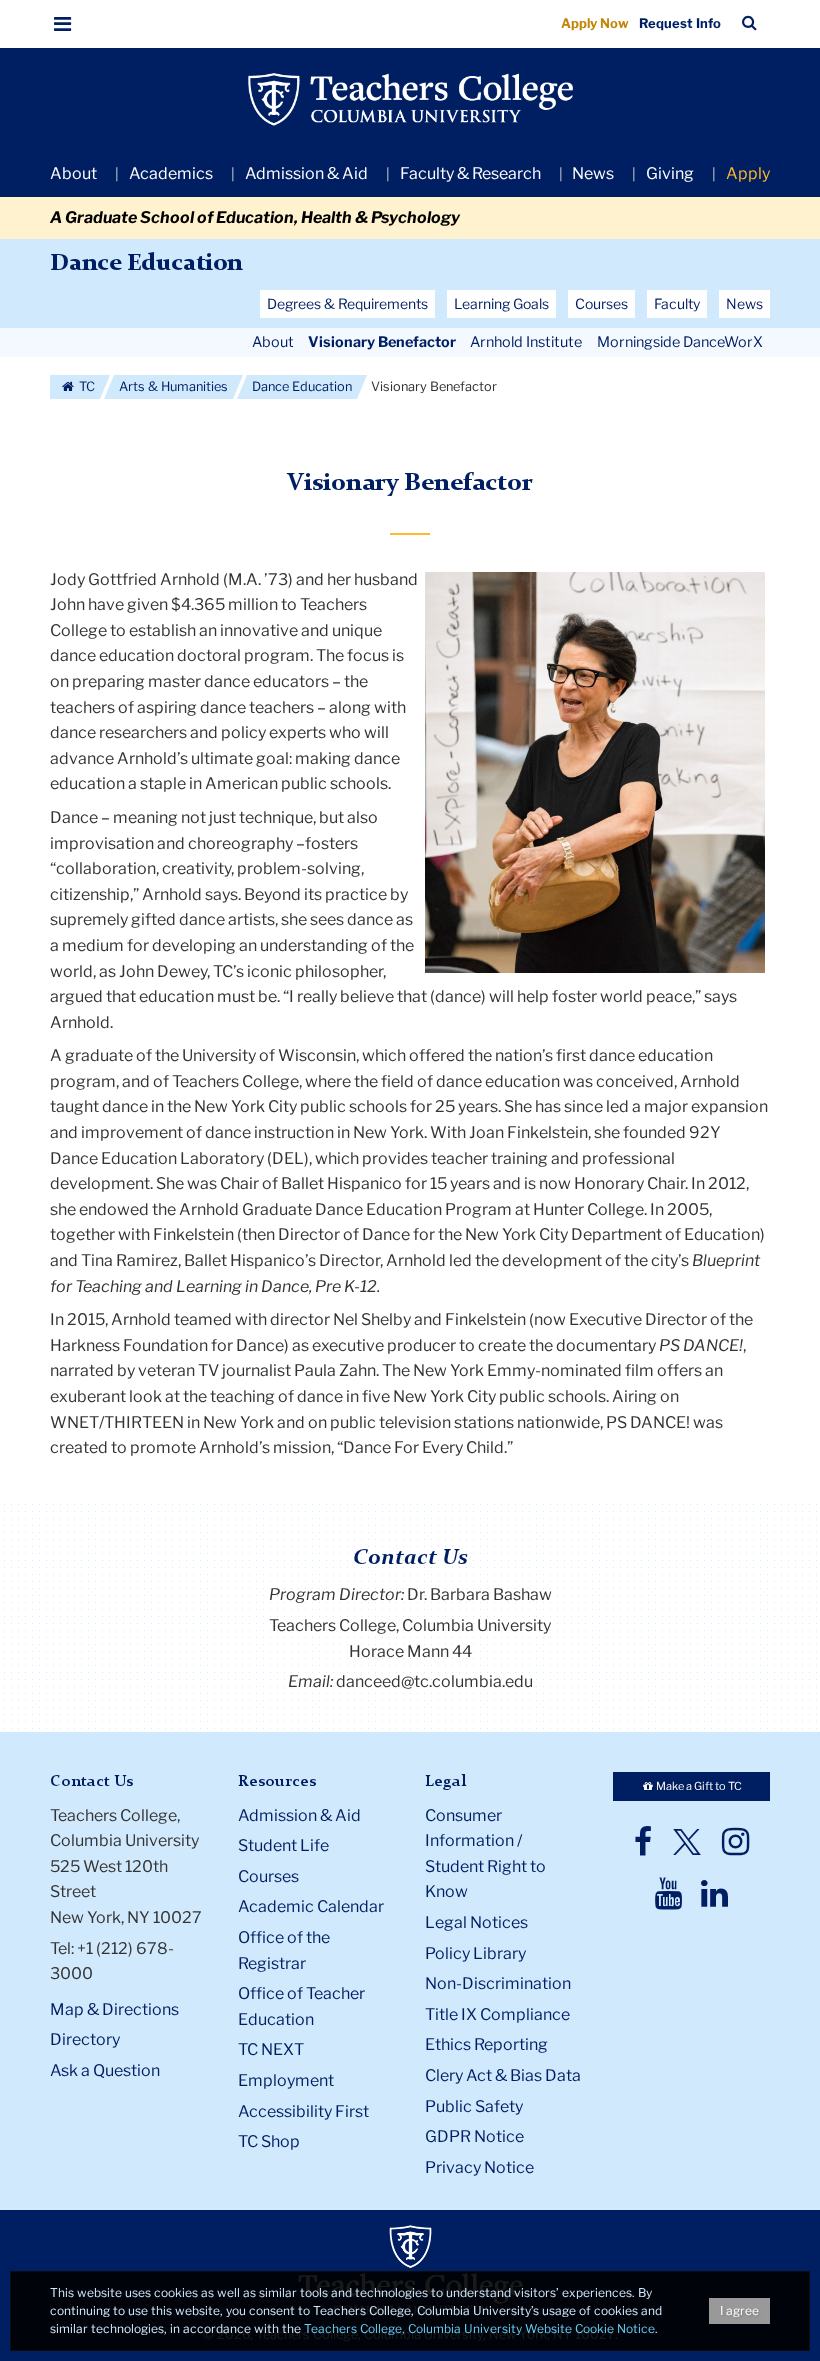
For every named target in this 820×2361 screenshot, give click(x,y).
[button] (63, 24)
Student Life (283, 1845)
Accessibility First (303, 2111)
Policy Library (475, 1953)
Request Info (680, 23)
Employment (286, 2080)
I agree (739, 2310)
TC (85, 386)
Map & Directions (114, 2009)
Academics (171, 173)
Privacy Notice (479, 2167)
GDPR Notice (474, 2136)
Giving (670, 173)
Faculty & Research (470, 173)
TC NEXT (271, 2049)
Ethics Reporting (486, 2044)
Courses (268, 1876)
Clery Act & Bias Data (503, 2075)
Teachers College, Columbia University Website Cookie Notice (479, 2328)
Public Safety (474, 2106)
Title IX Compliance (497, 2014)
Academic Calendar (311, 1906)
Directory (85, 2039)
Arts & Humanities (173, 386)
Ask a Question (105, 2070)
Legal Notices (476, 1922)
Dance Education (146, 264)
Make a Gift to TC (698, 1786)
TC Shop (269, 2141)
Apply (748, 173)
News (593, 173)
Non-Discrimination (498, 1983)
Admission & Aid (306, 173)
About (73, 173)
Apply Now (595, 23)
